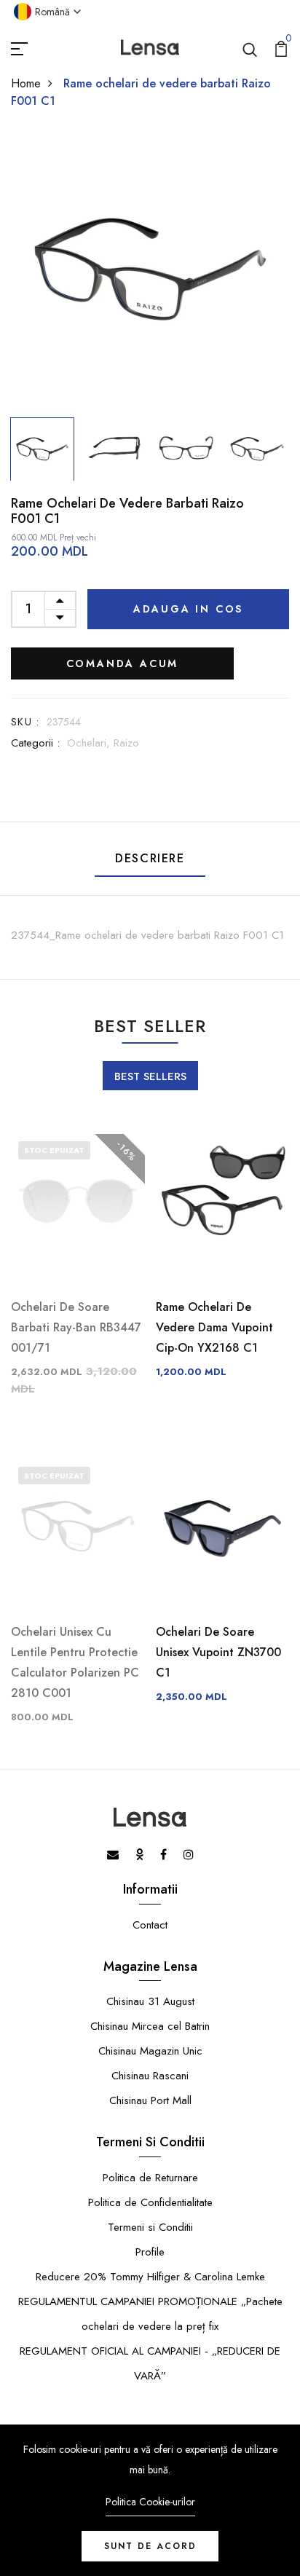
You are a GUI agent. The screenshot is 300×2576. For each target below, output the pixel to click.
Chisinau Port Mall (150, 2100)
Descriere (150, 858)
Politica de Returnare (150, 2178)
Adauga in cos (188, 609)
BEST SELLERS (150, 1076)
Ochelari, (90, 743)
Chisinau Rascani (150, 2076)
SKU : (25, 722)
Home (26, 83)
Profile (150, 2252)
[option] (150, 271)
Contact (150, 1925)
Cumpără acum (123, 663)
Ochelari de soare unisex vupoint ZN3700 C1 (218, 1652)
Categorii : (35, 743)
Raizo (126, 743)
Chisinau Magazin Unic (150, 2051)
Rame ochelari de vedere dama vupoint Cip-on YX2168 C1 (214, 1327)
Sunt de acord (150, 2546)
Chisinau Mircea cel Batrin (150, 2026)
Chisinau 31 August (150, 2001)
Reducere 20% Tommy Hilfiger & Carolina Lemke (150, 2277)
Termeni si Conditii (150, 2227)
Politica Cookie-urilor (150, 2502)
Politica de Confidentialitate (150, 2202)
